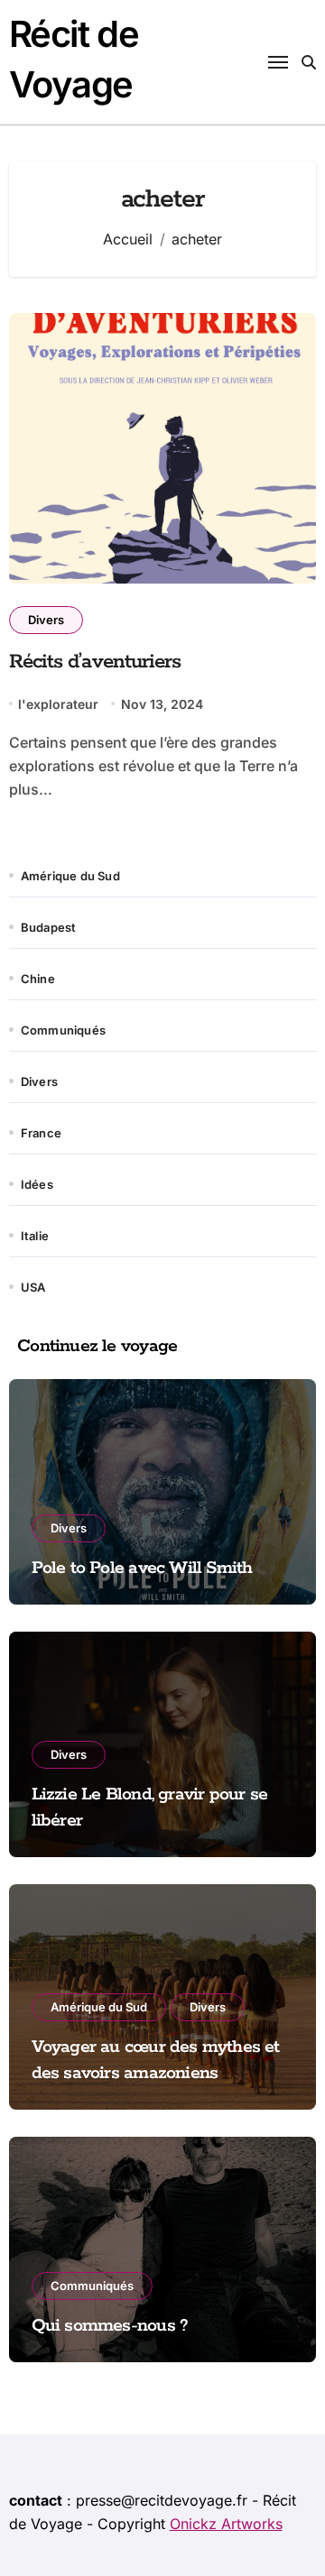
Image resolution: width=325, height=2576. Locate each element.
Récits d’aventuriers (95, 662)
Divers (46, 620)
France (41, 1133)
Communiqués (63, 1030)
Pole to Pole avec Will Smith (142, 1568)
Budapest (49, 927)
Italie (35, 1236)
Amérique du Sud (70, 876)
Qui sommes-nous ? (110, 2326)
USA (33, 1287)
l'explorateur (58, 704)
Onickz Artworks (226, 2524)
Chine (38, 979)
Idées (37, 1184)
